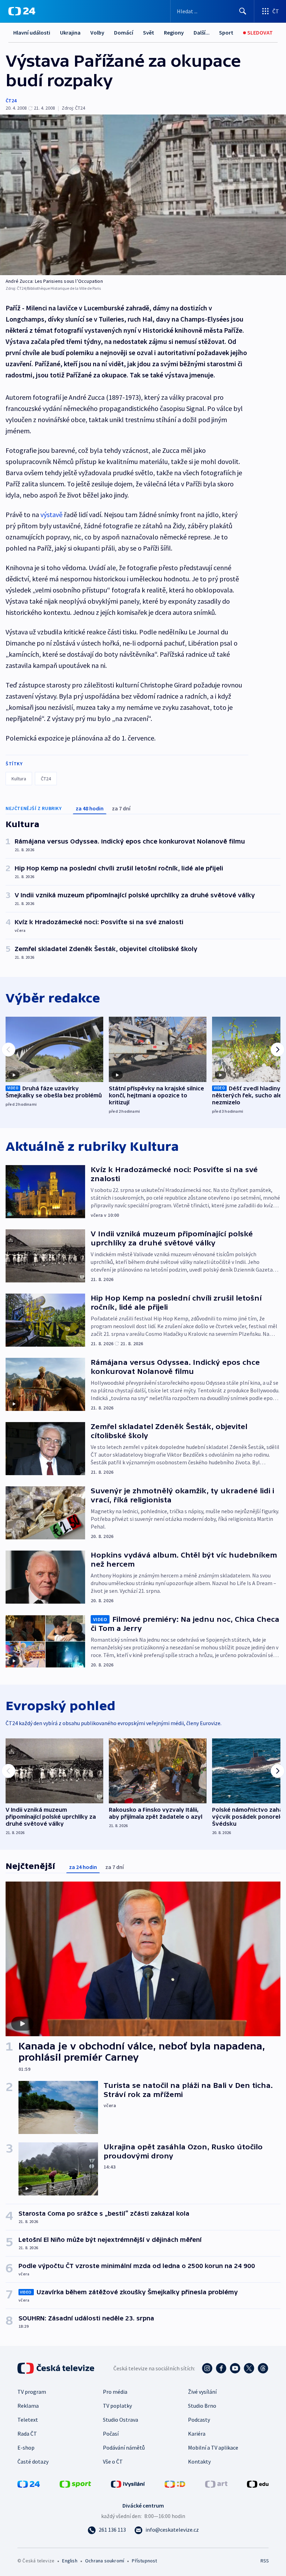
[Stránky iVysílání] (128, 2483)
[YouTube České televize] (235, 2368)
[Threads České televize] (263, 2368)
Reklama (28, 2406)
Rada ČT (27, 2434)
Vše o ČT (113, 2461)
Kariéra (197, 2434)
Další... (202, 32)
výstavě (51, 514)
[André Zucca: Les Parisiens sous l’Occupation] (143, 195)
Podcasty (199, 2420)
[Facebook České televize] (221, 2368)
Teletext (28, 2420)
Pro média (115, 2392)
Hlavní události (32, 32)
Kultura (19, 779)
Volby (97, 32)
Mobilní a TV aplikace (213, 2448)
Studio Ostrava (121, 2420)
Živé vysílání (202, 2392)
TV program (32, 2392)
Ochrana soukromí (105, 2561)
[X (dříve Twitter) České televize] (249, 2368)
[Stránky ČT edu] (258, 2483)
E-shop (26, 2448)
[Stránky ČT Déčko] (175, 2483)
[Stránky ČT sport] (75, 2483)
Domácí (124, 32)
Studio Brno (202, 2406)
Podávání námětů (124, 2448)
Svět (149, 32)
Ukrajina (70, 32)
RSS (265, 2561)
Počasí (111, 2434)
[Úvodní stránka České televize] (57, 2368)
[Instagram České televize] (207, 2368)
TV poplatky (117, 2406)
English (70, 2561)
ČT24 (11, 101)
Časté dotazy (33, 2461)
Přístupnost (144, 2561)
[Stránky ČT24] (29, 2483)
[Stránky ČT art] (216, 2483)
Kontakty (199, 2461)
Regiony (174, 32)
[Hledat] (243, 11)
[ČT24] (22, 11)
